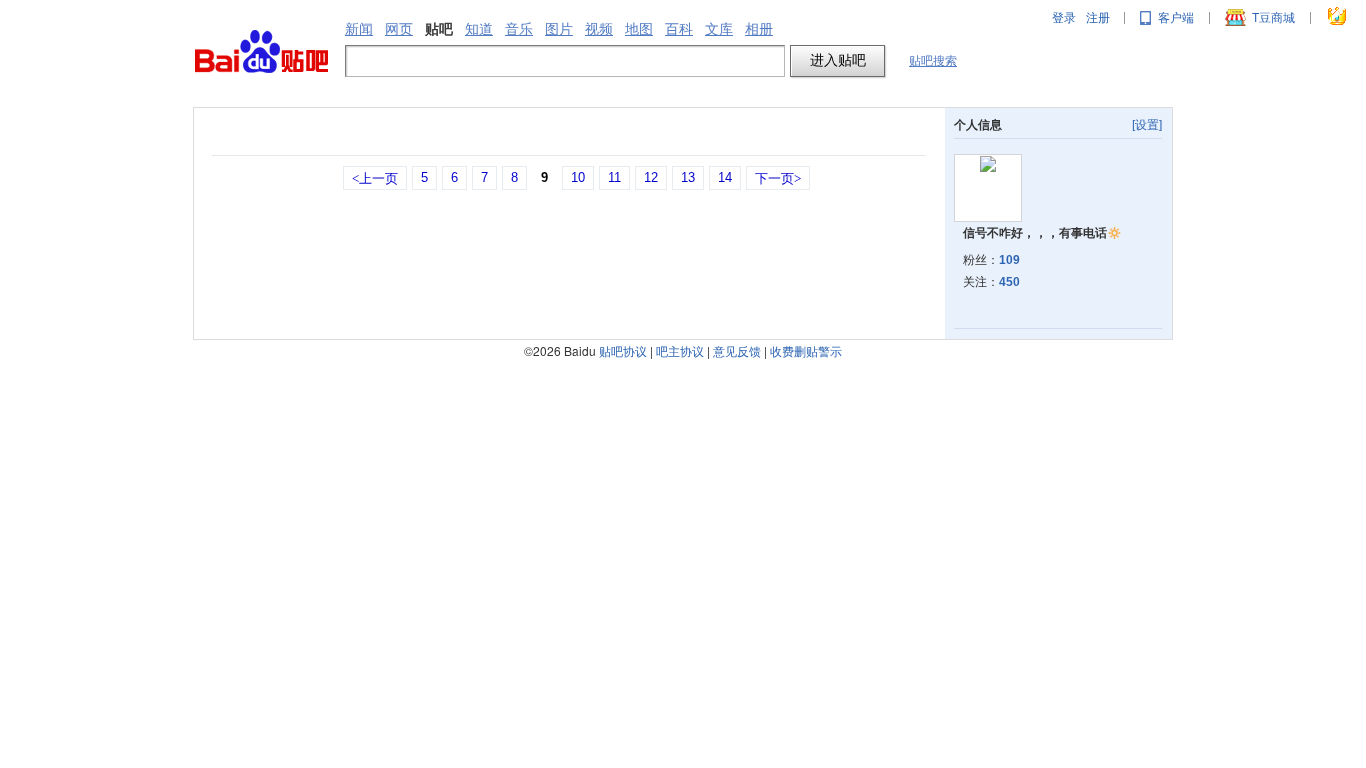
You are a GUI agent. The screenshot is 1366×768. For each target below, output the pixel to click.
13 (688, 177)
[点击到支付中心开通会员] (1338, 18)
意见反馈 (737, 350)
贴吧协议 (623, 350)
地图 (639, 29)
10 (578, 177)
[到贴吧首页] (261, 52)
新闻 (359, 29)
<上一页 (375, 178)
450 (1009, 282)
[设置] (1147, 125)
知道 (479, 29)
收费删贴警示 (806, 350)
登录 (1064, 18)
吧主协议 (680, 350)
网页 (399, 29)
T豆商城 (1273, 18)
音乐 (519, 29)
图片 (559, 29)
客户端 (1176, 18)
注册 (1098, 18)
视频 (599, 29)
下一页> (778, 178)
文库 (719, 29)
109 (1009, 260)
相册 (759, 29)
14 (725, 177)
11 (614, 177)
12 (651, 177)
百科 (679, 29)
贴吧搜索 (933, 61)
